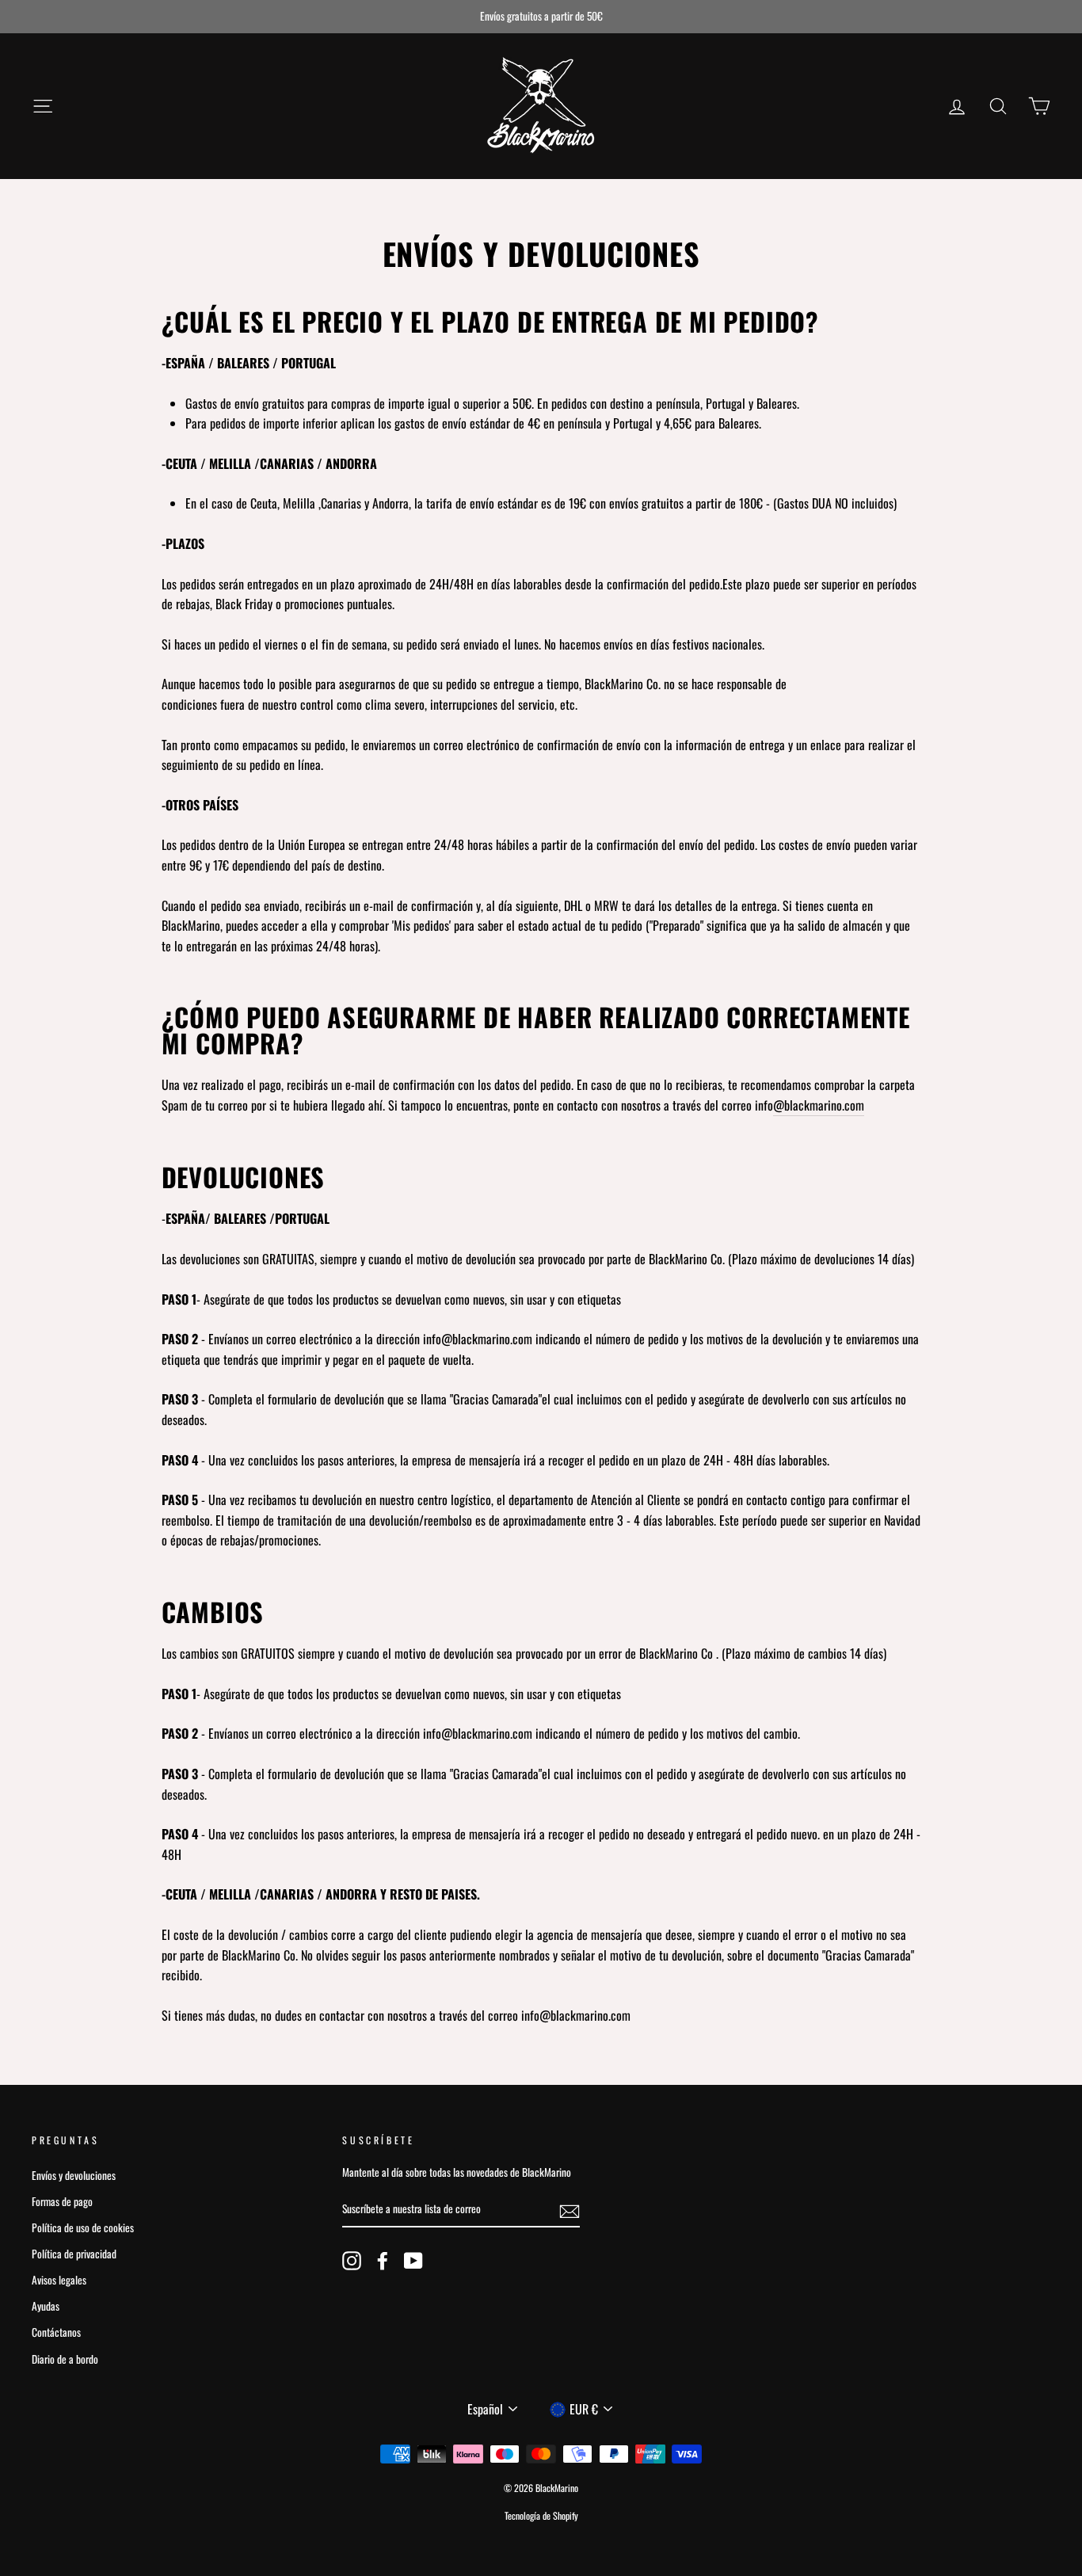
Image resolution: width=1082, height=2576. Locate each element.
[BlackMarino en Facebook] (383, 2261)
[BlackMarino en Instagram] (352, 2261)
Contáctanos (56, 2332)
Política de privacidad (74, 2254)
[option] (541, 17)
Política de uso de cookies (83, 2227)
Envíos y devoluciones (74, 2175)
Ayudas (46, 2306)
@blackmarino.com (819, 1105)
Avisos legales (59, 2280)
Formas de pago (62, 2201)
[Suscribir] (570, 2210)
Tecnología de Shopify (541, 2515)
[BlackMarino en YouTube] (413, 2261)
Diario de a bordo (65, 2359)
